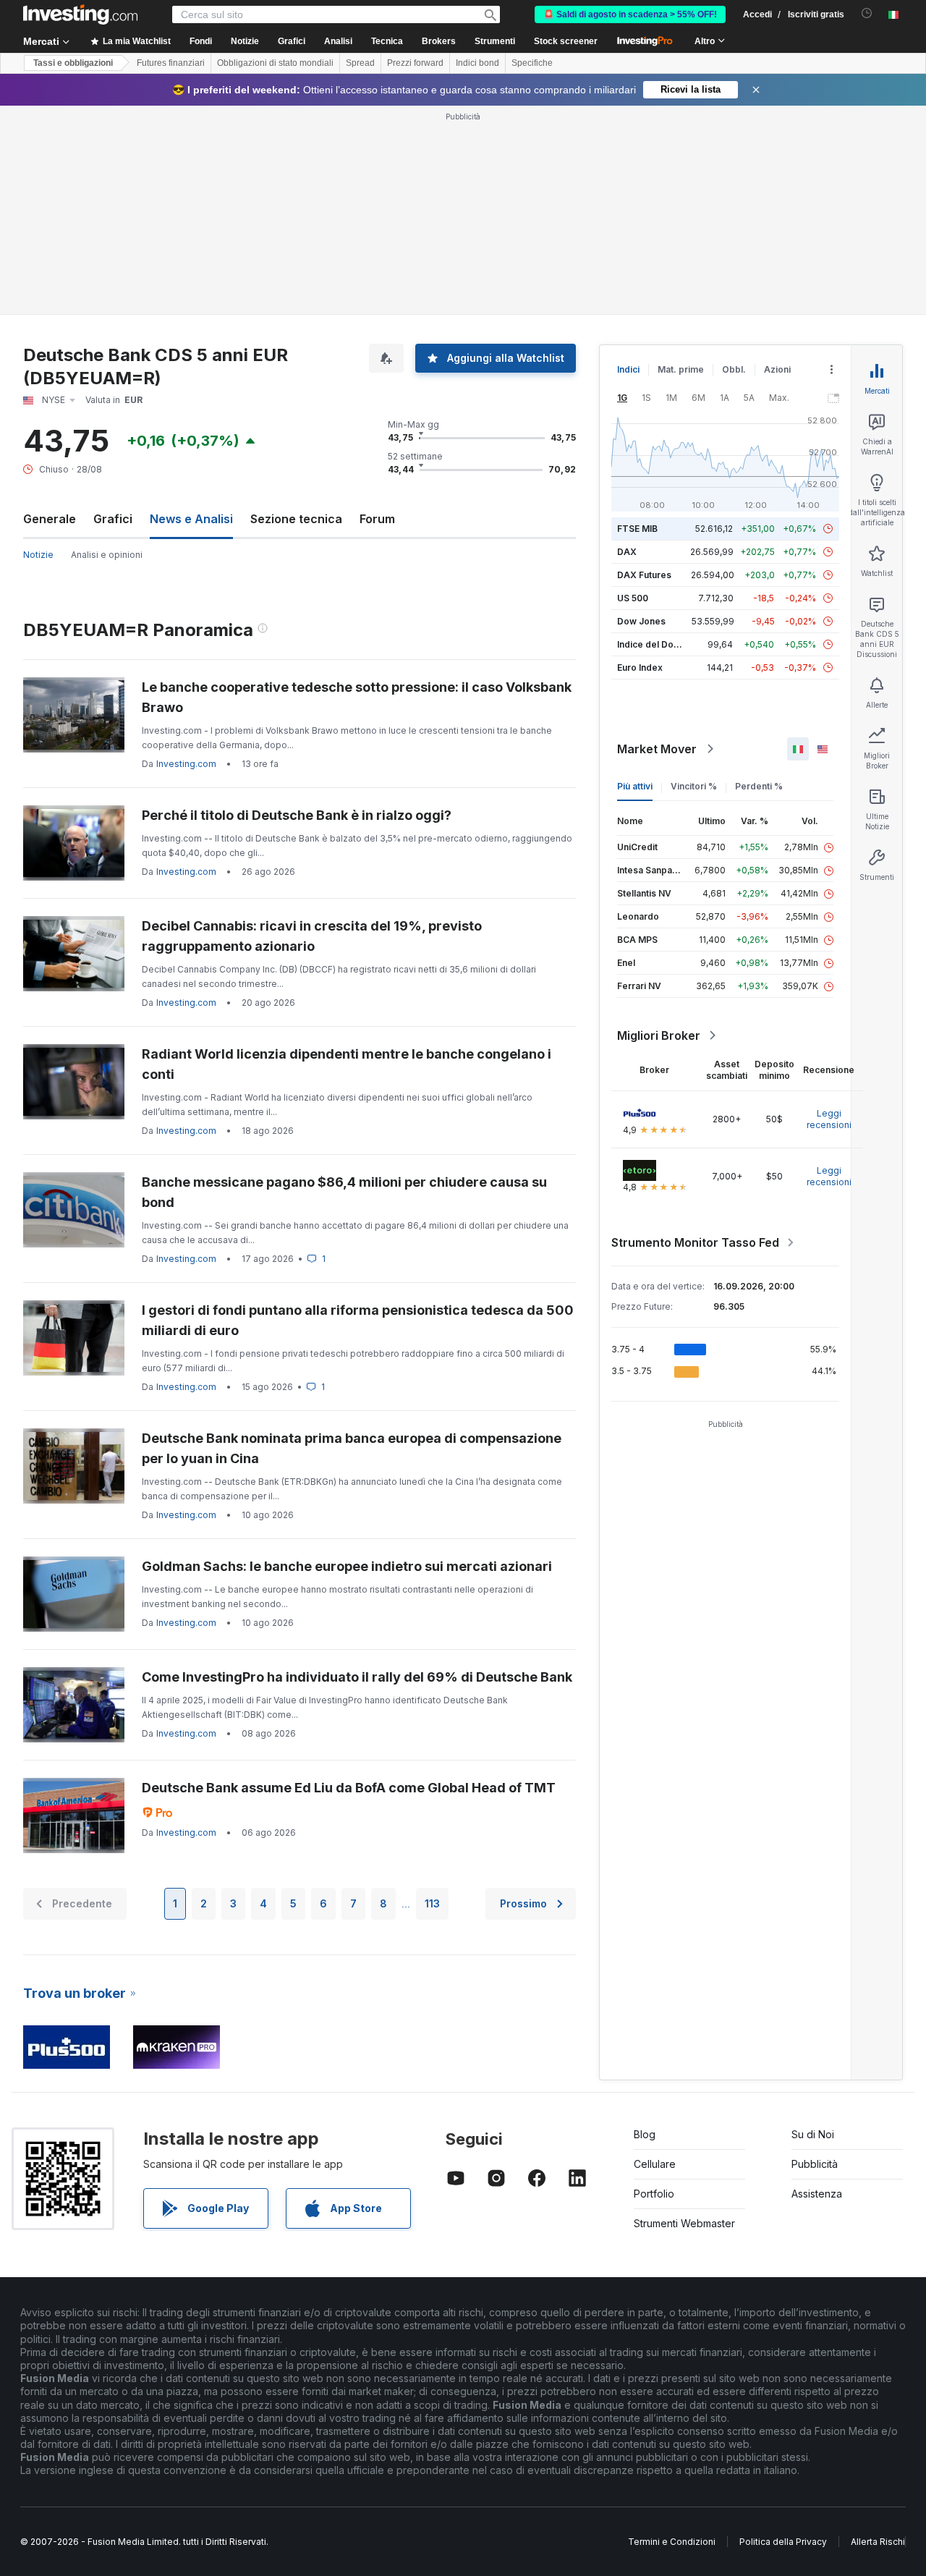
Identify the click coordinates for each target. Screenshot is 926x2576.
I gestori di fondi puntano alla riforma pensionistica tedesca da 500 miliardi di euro (358, 1320)
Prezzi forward (415, 63)
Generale (50, 519)
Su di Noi (813, 2134)
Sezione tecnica (296, 519)
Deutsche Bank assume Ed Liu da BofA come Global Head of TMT (349, 1788)
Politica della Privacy (783, 2542)
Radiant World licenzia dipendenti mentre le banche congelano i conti (347, 1064)
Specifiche (532, 63)
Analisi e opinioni (107, 555)
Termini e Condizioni (672, 2542)
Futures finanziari (171, 63)
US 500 (633, 598)
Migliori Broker (659, 1035)
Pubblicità (815, 2164)
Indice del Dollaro (655, 644)
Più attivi (635, 786)
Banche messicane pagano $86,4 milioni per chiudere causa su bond (344, 1192)
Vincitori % (694, 786)
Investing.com (186, 764)
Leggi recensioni (829, 1119)
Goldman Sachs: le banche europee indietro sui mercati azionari (347, 1566)
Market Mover (657, 749)
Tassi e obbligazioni (73, 63)
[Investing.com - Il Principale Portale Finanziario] (80, 14)
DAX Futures (644, 575)
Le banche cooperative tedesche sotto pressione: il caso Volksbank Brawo (357, 697)
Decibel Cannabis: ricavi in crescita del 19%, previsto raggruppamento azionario (312, 936)
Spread (360, 63)
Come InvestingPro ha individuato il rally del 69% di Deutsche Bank (357, 1677)
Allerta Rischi (878, 2542)
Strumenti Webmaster (684, 2223)
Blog (645, 2134)
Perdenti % (759, 786)
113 (432, 1903)
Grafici (113, 519)
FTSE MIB (637, 529)
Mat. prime (681, 369)
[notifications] (867, 13)
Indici (628, 369)
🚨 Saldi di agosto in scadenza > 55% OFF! (630, 14)
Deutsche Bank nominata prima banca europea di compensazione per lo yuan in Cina (352, 1448)
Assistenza (817, 2194)
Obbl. (734, 369)
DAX (627, 552)
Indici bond (477, 63)
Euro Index (640, 668)
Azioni (777, 369)
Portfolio (654, 2194)
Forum (377, 519)
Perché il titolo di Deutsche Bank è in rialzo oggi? (297, 815)
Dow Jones (641, 621)
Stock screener (566, 41)
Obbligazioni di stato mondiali (275, 63)
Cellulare (655, 2164)
